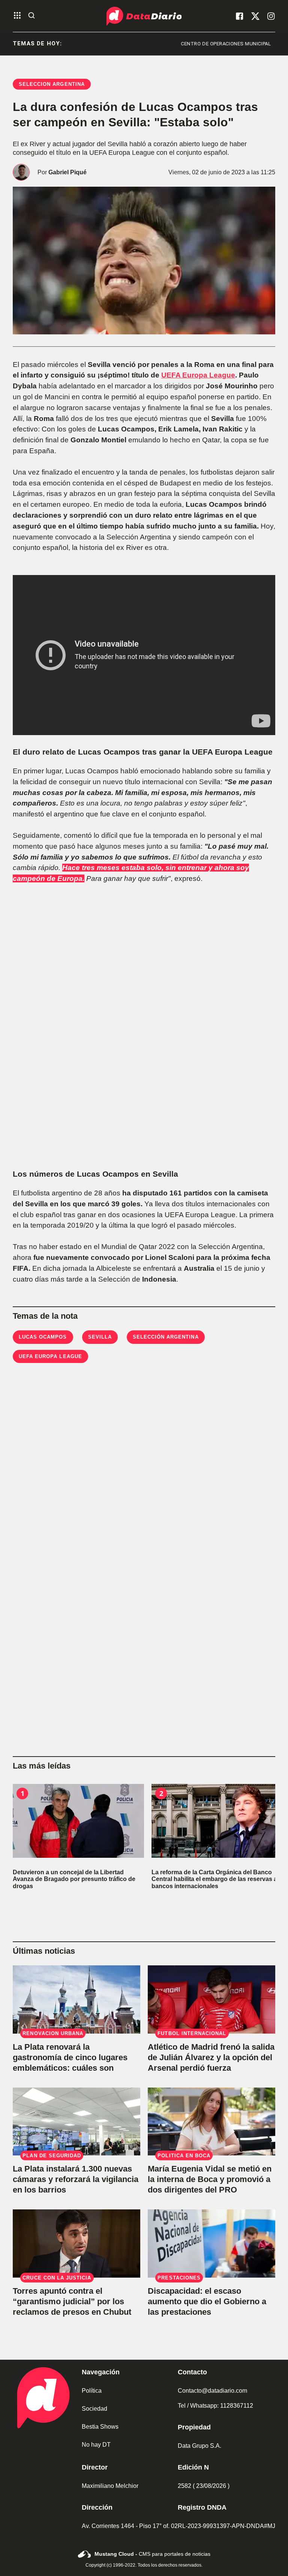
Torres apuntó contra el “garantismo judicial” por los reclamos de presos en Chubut (72, 2301)
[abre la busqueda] (31, 16)
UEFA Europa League (198, 375)
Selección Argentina (166, 1337)
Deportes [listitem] (264, 44)
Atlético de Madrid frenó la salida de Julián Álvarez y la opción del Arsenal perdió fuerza (211, 2057)
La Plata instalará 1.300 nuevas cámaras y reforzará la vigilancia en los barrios (76, 2179)
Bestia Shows (100, 2427)
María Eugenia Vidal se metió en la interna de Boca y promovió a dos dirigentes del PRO (210, 2179)
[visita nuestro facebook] (240, 16)
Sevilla (100, 1337)
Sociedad (94, 2409)
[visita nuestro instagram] (271, 16)
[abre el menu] (17, 16)
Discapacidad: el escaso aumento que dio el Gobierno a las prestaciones (207, 2301)
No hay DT (96, 2445)
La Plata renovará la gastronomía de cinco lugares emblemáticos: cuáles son (70, 2057)
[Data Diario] (144, 16)
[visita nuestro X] (255, 16)
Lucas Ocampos (43, 1337)
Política (92, 2391)
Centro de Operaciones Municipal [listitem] (185, 44)
